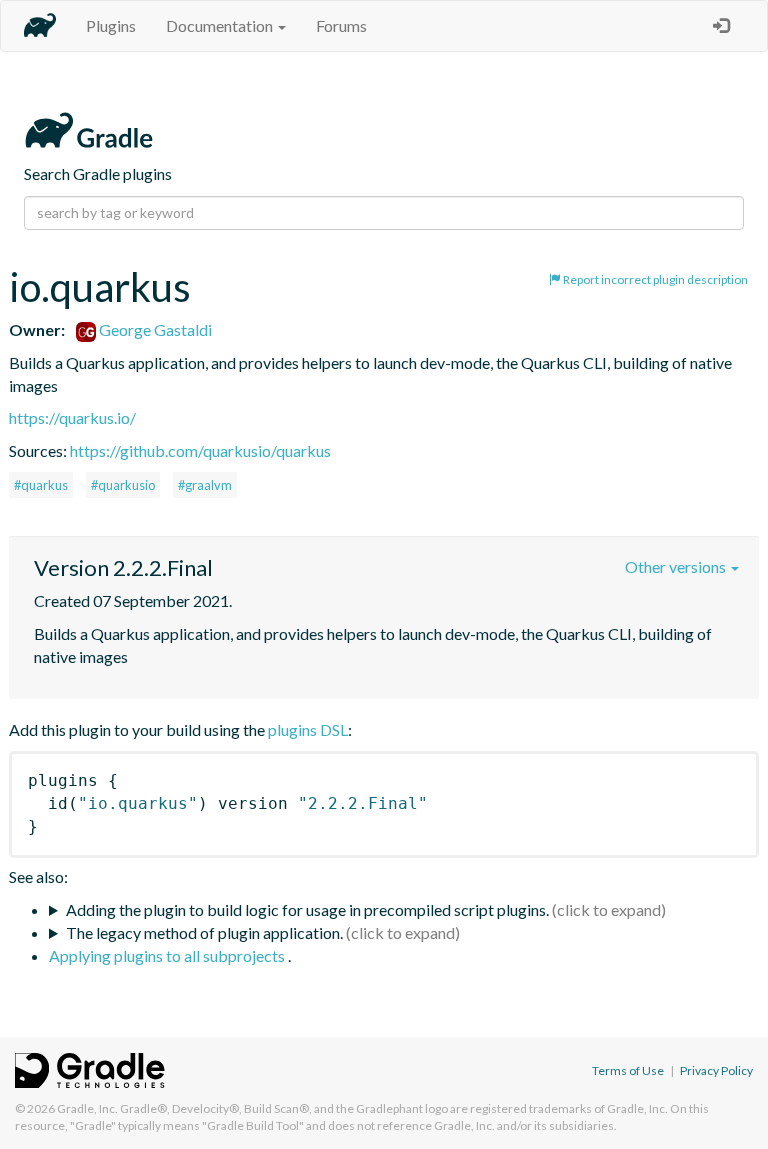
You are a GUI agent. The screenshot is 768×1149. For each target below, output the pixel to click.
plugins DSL (308, 729)
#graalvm (205, 485)
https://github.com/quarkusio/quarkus (200, 450)
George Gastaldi (154, 329)
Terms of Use (628, 1070)
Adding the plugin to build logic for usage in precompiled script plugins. (307, 909)
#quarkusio (123, 485)
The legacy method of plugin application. (204, 932)
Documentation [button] (221, 25)
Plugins (111, 25)
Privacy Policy (716, 1070)
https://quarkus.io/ (72, 417)
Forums (341, 25)
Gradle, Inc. (87, 1108)
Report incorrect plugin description (654, 279)
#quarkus (41, 485)
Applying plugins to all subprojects (168, 955)
